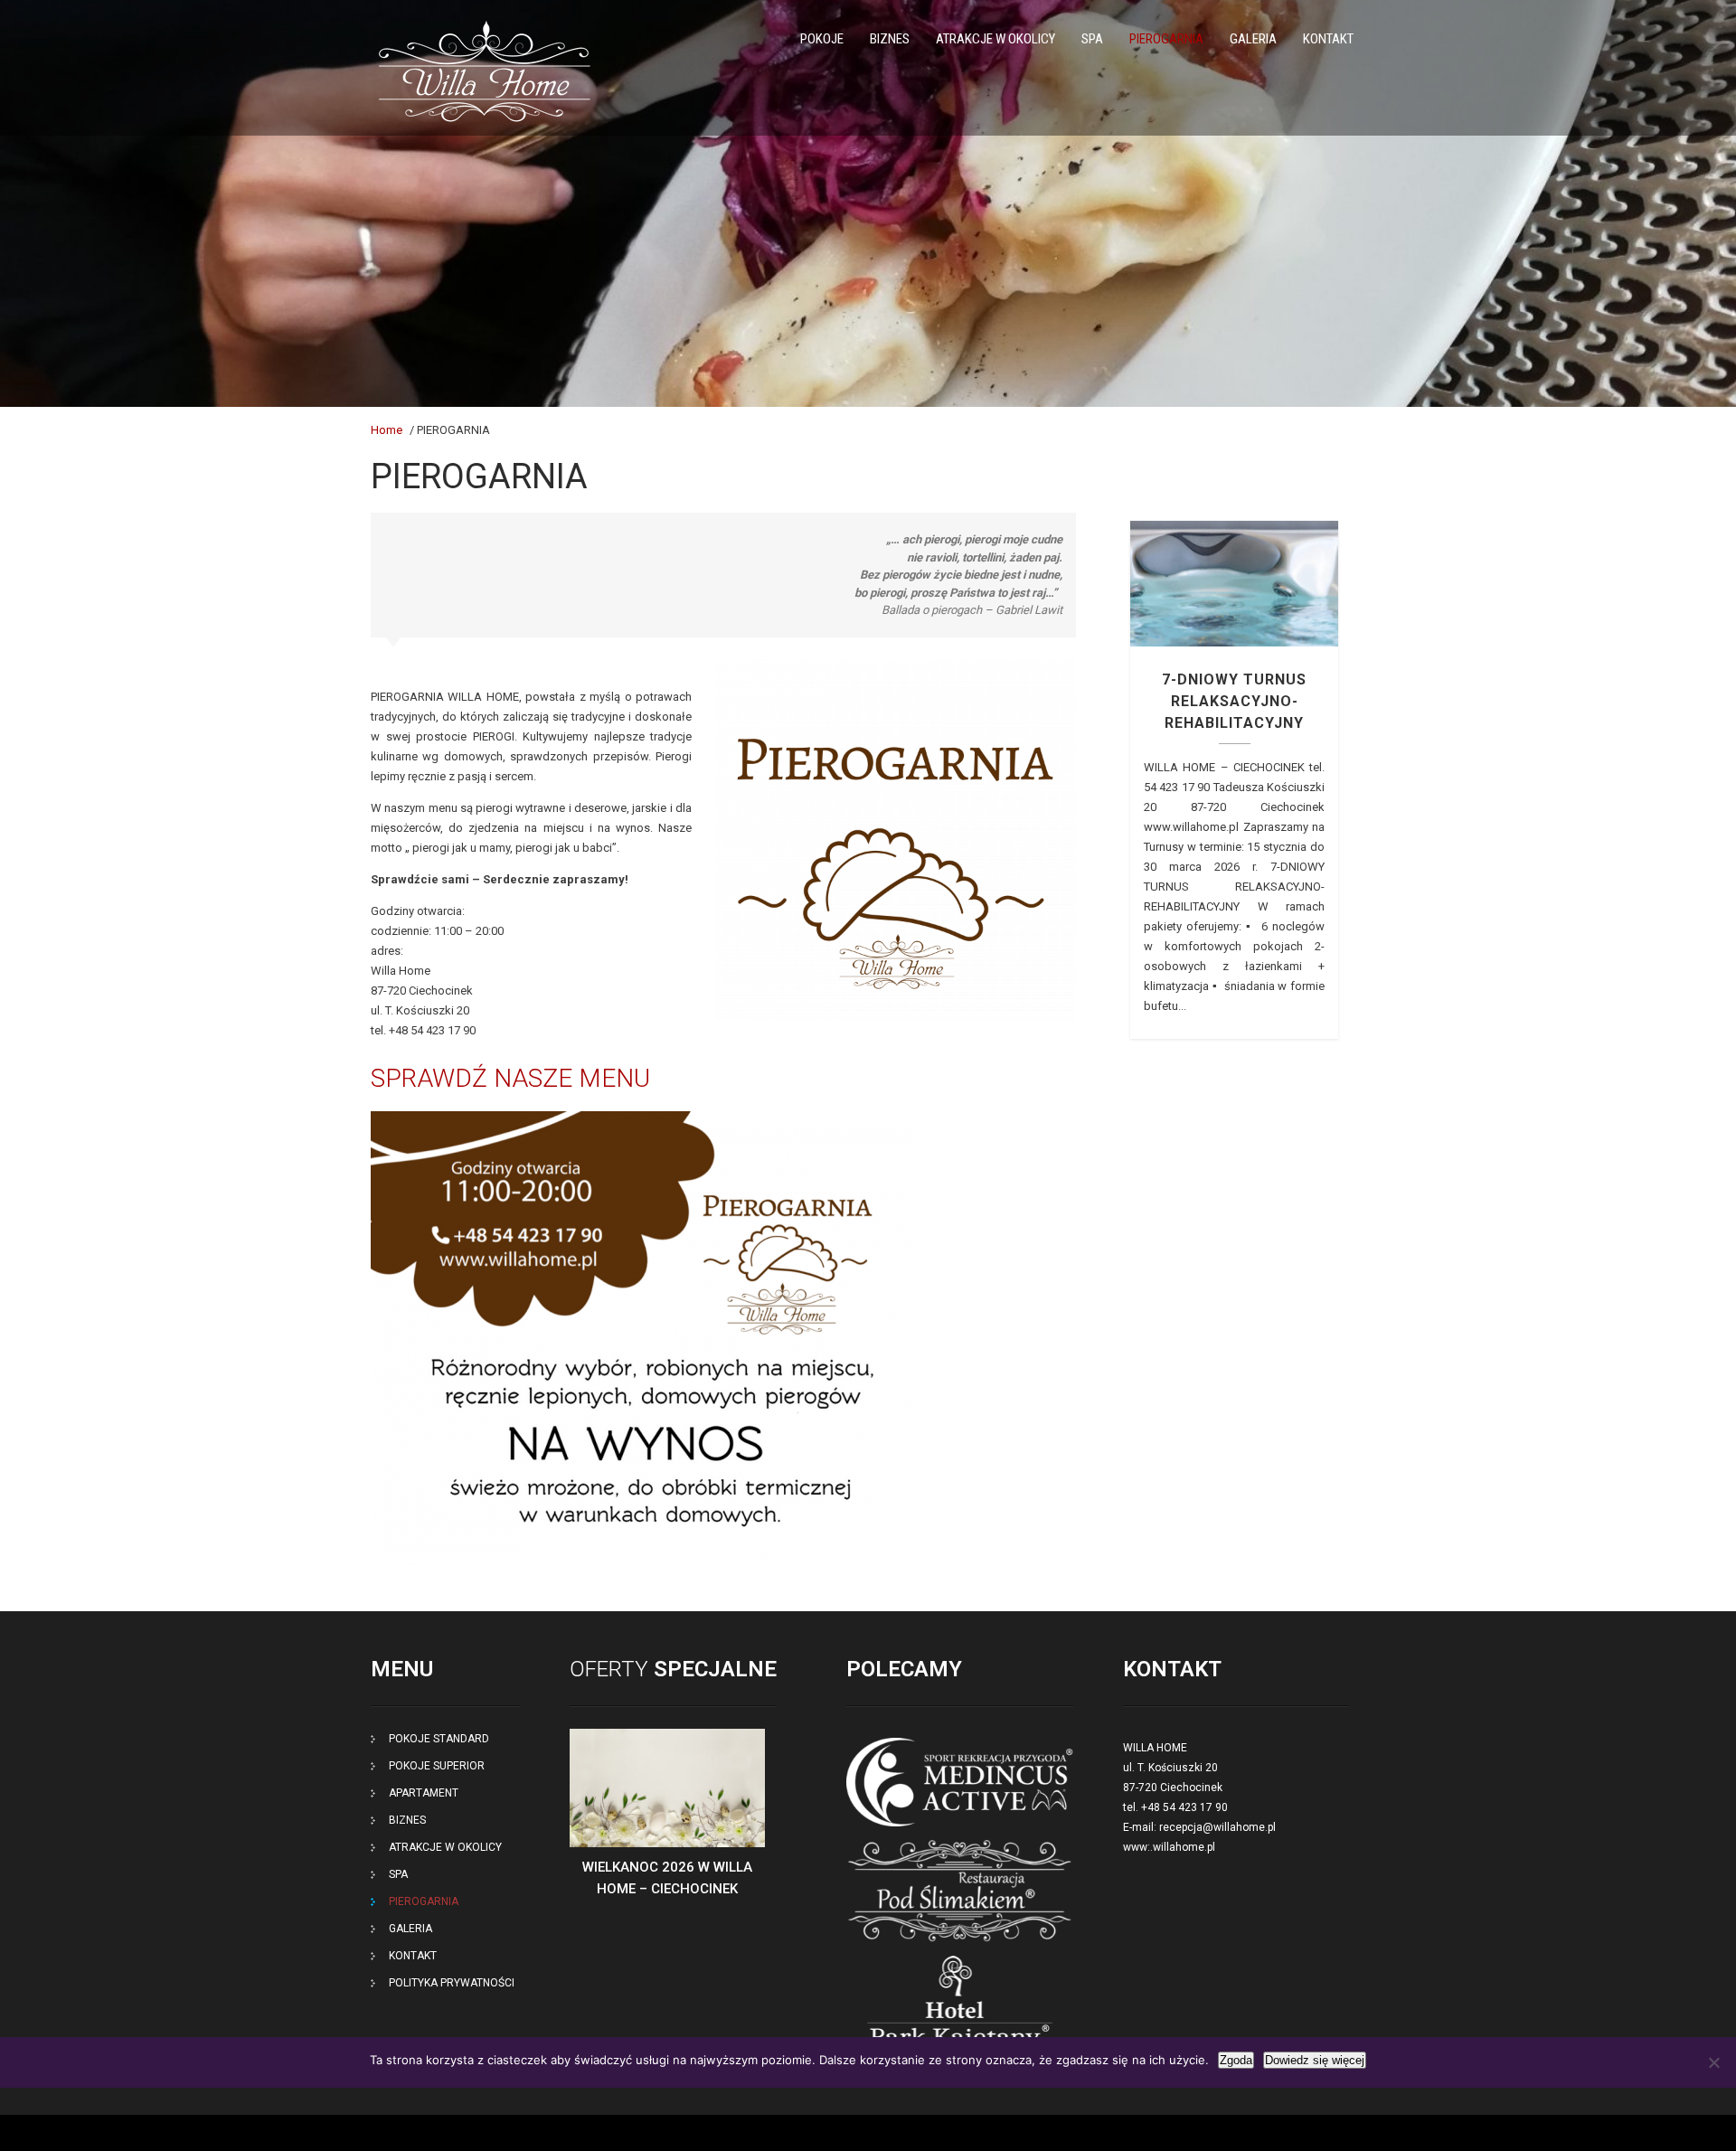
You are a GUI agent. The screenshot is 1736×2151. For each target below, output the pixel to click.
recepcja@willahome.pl (1217, 1827)
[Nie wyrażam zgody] (1713, 2062)
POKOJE (822, 39)
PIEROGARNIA (1166, 39)
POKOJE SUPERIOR (437, 1766)
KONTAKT (1328, 39)
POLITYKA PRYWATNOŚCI (452, 1983)
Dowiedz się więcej (1315, 2060)
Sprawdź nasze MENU (514, 1078)
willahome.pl (1184, 1847)
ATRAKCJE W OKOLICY (995, 39)
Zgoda (1236, 2060)
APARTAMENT (424, 1793)
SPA (1092, 39)
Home (387, 430)
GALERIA (1253, 39)
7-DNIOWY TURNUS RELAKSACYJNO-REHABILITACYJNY (1234, 583)
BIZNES (890, 39)
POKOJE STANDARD (439, 1739)
